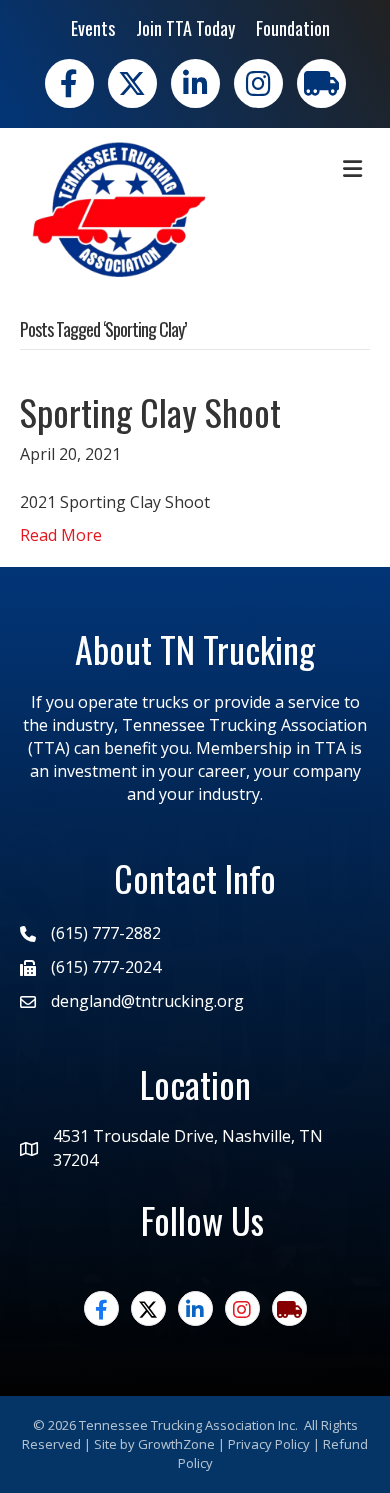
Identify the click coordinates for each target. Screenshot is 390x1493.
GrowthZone (176, 1444)
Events (93, 28)
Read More (61, 535)
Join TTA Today (185, 28)
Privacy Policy (269, 1444)
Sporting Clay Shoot (150, 411)
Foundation (293, 28)
